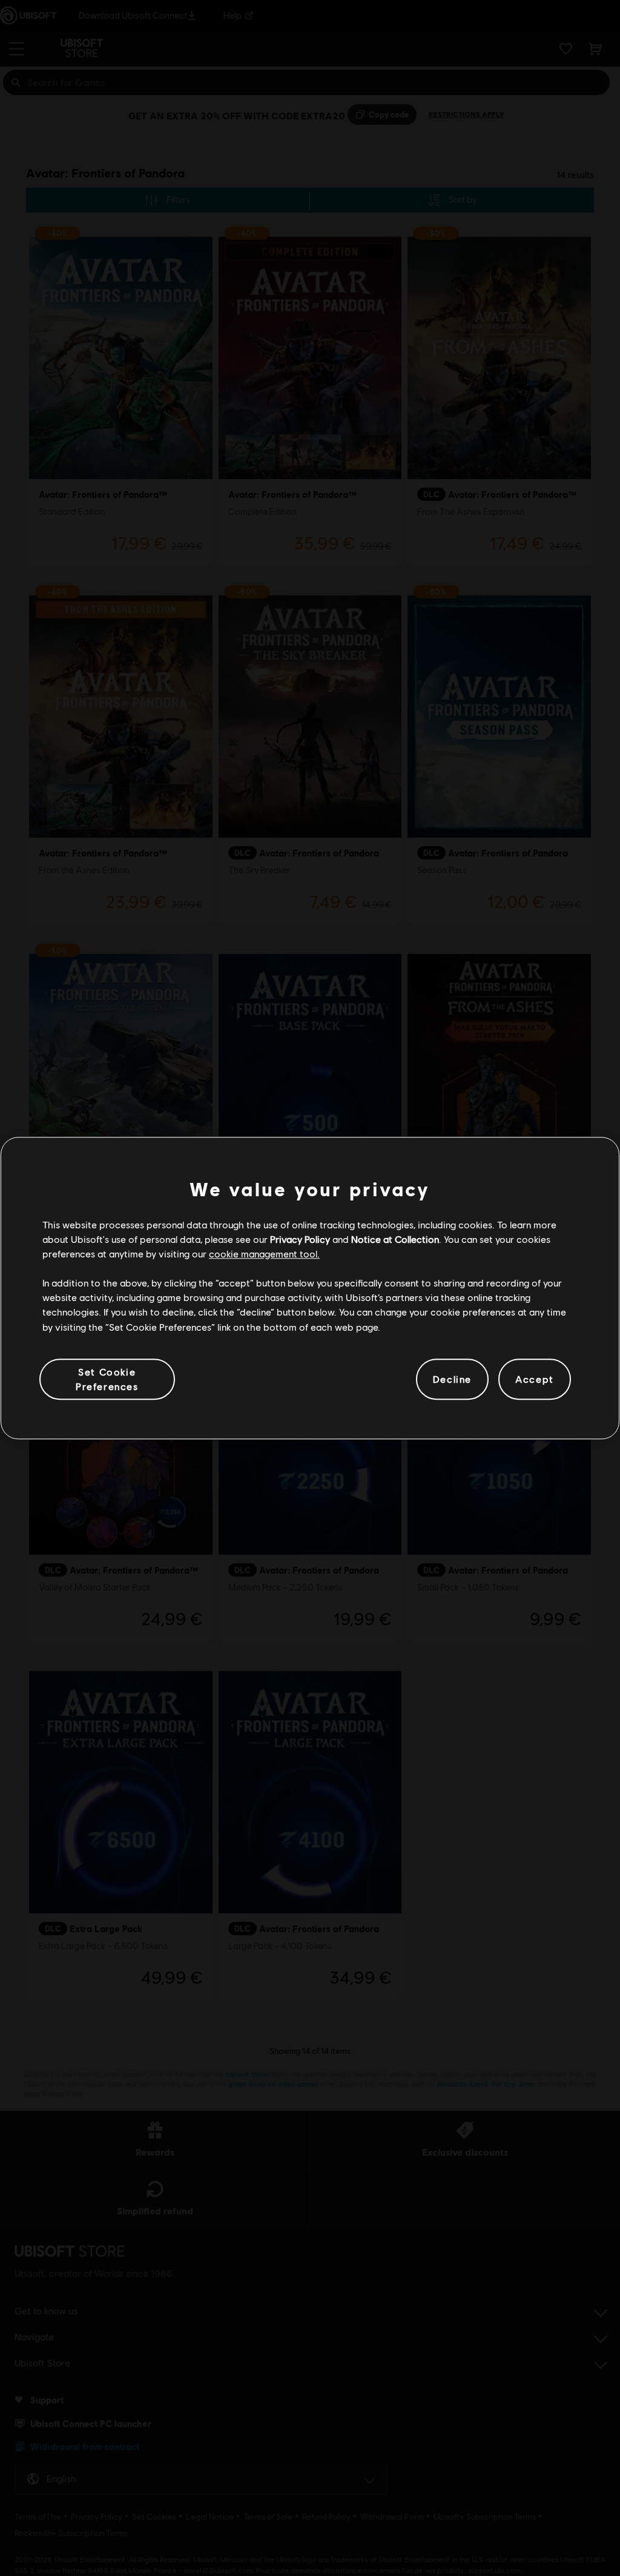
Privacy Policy (300, 1239)
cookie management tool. (264, 1253)
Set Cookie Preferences (107, 1379)
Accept (535, 1379)
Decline (452, 1379)
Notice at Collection (395, 1239)
